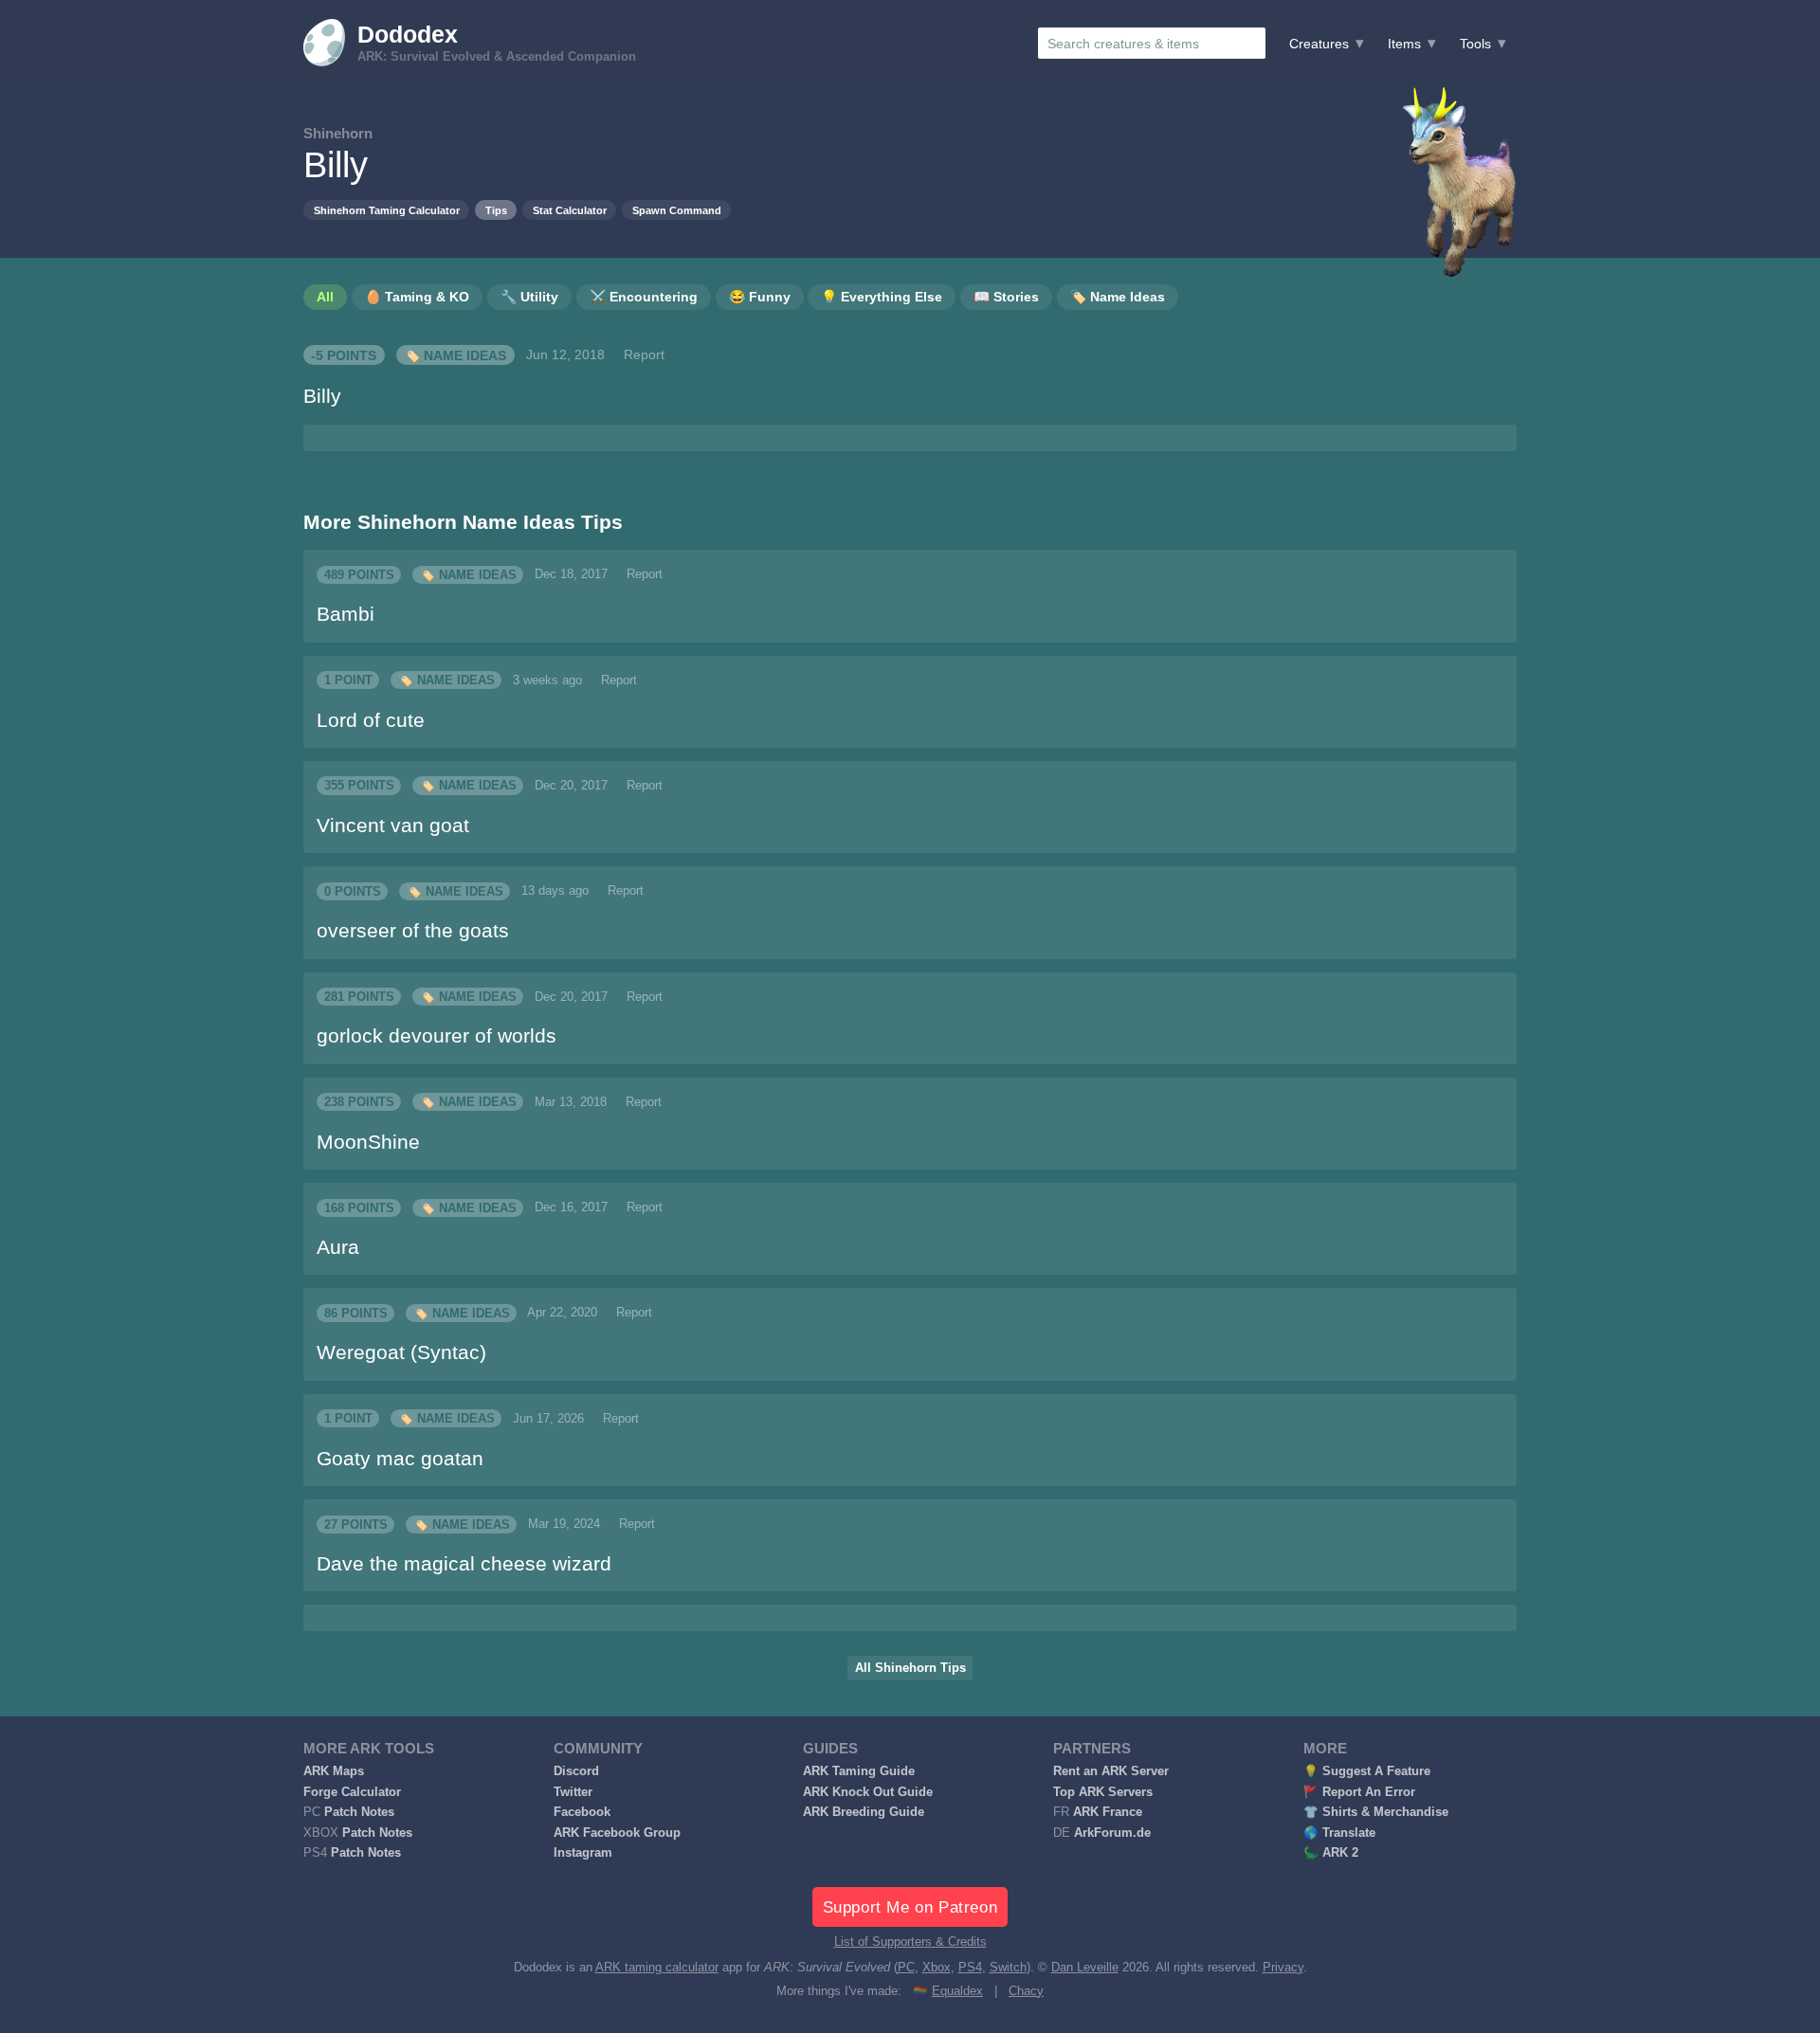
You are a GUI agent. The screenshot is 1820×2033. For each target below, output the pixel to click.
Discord (576, 1771)
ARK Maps (334, 1771)
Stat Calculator (570, 210)
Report (644, 354)
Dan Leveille (1085, 1968)
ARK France (1108, 1812)
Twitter (573, 1792)
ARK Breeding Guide (864, 1812)
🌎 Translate (1339, 1833)
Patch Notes (359, 1812)
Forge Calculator (352, 1792)
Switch (1008, 1968)
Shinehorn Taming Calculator (387, 210)
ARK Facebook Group (617, 1833)
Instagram (583, 1853)
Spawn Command (677, 210)
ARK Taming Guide (859, 1771)
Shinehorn (338, 133)
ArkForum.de (1112, 1833)
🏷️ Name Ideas (455, 354)
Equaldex (957, 1991)
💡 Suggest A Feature (1367, 1771)
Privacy (1283, 1968)
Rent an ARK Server (1111, 1771)
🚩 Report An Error (1359, 1792)
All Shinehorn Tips (910, 1668)
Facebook (582, 1812)
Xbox (937, 1968)
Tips (496, 210)
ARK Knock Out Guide (868, 1792)
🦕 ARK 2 (1331, 1853)
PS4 (970, 1968)
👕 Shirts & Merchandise (1376, 1812)
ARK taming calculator (657, 1968)
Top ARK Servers (1103, 1792)
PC (906, 1968)
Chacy (1026, 1991)
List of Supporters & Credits (910, 1942)
